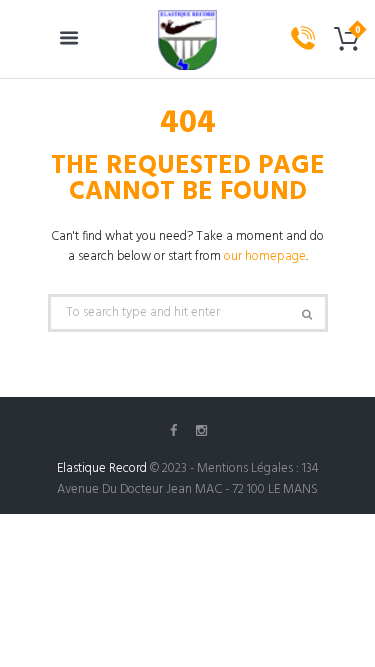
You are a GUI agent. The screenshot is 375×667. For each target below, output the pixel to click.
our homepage (265, 256)
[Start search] (304, 314)
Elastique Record (102, 468)
